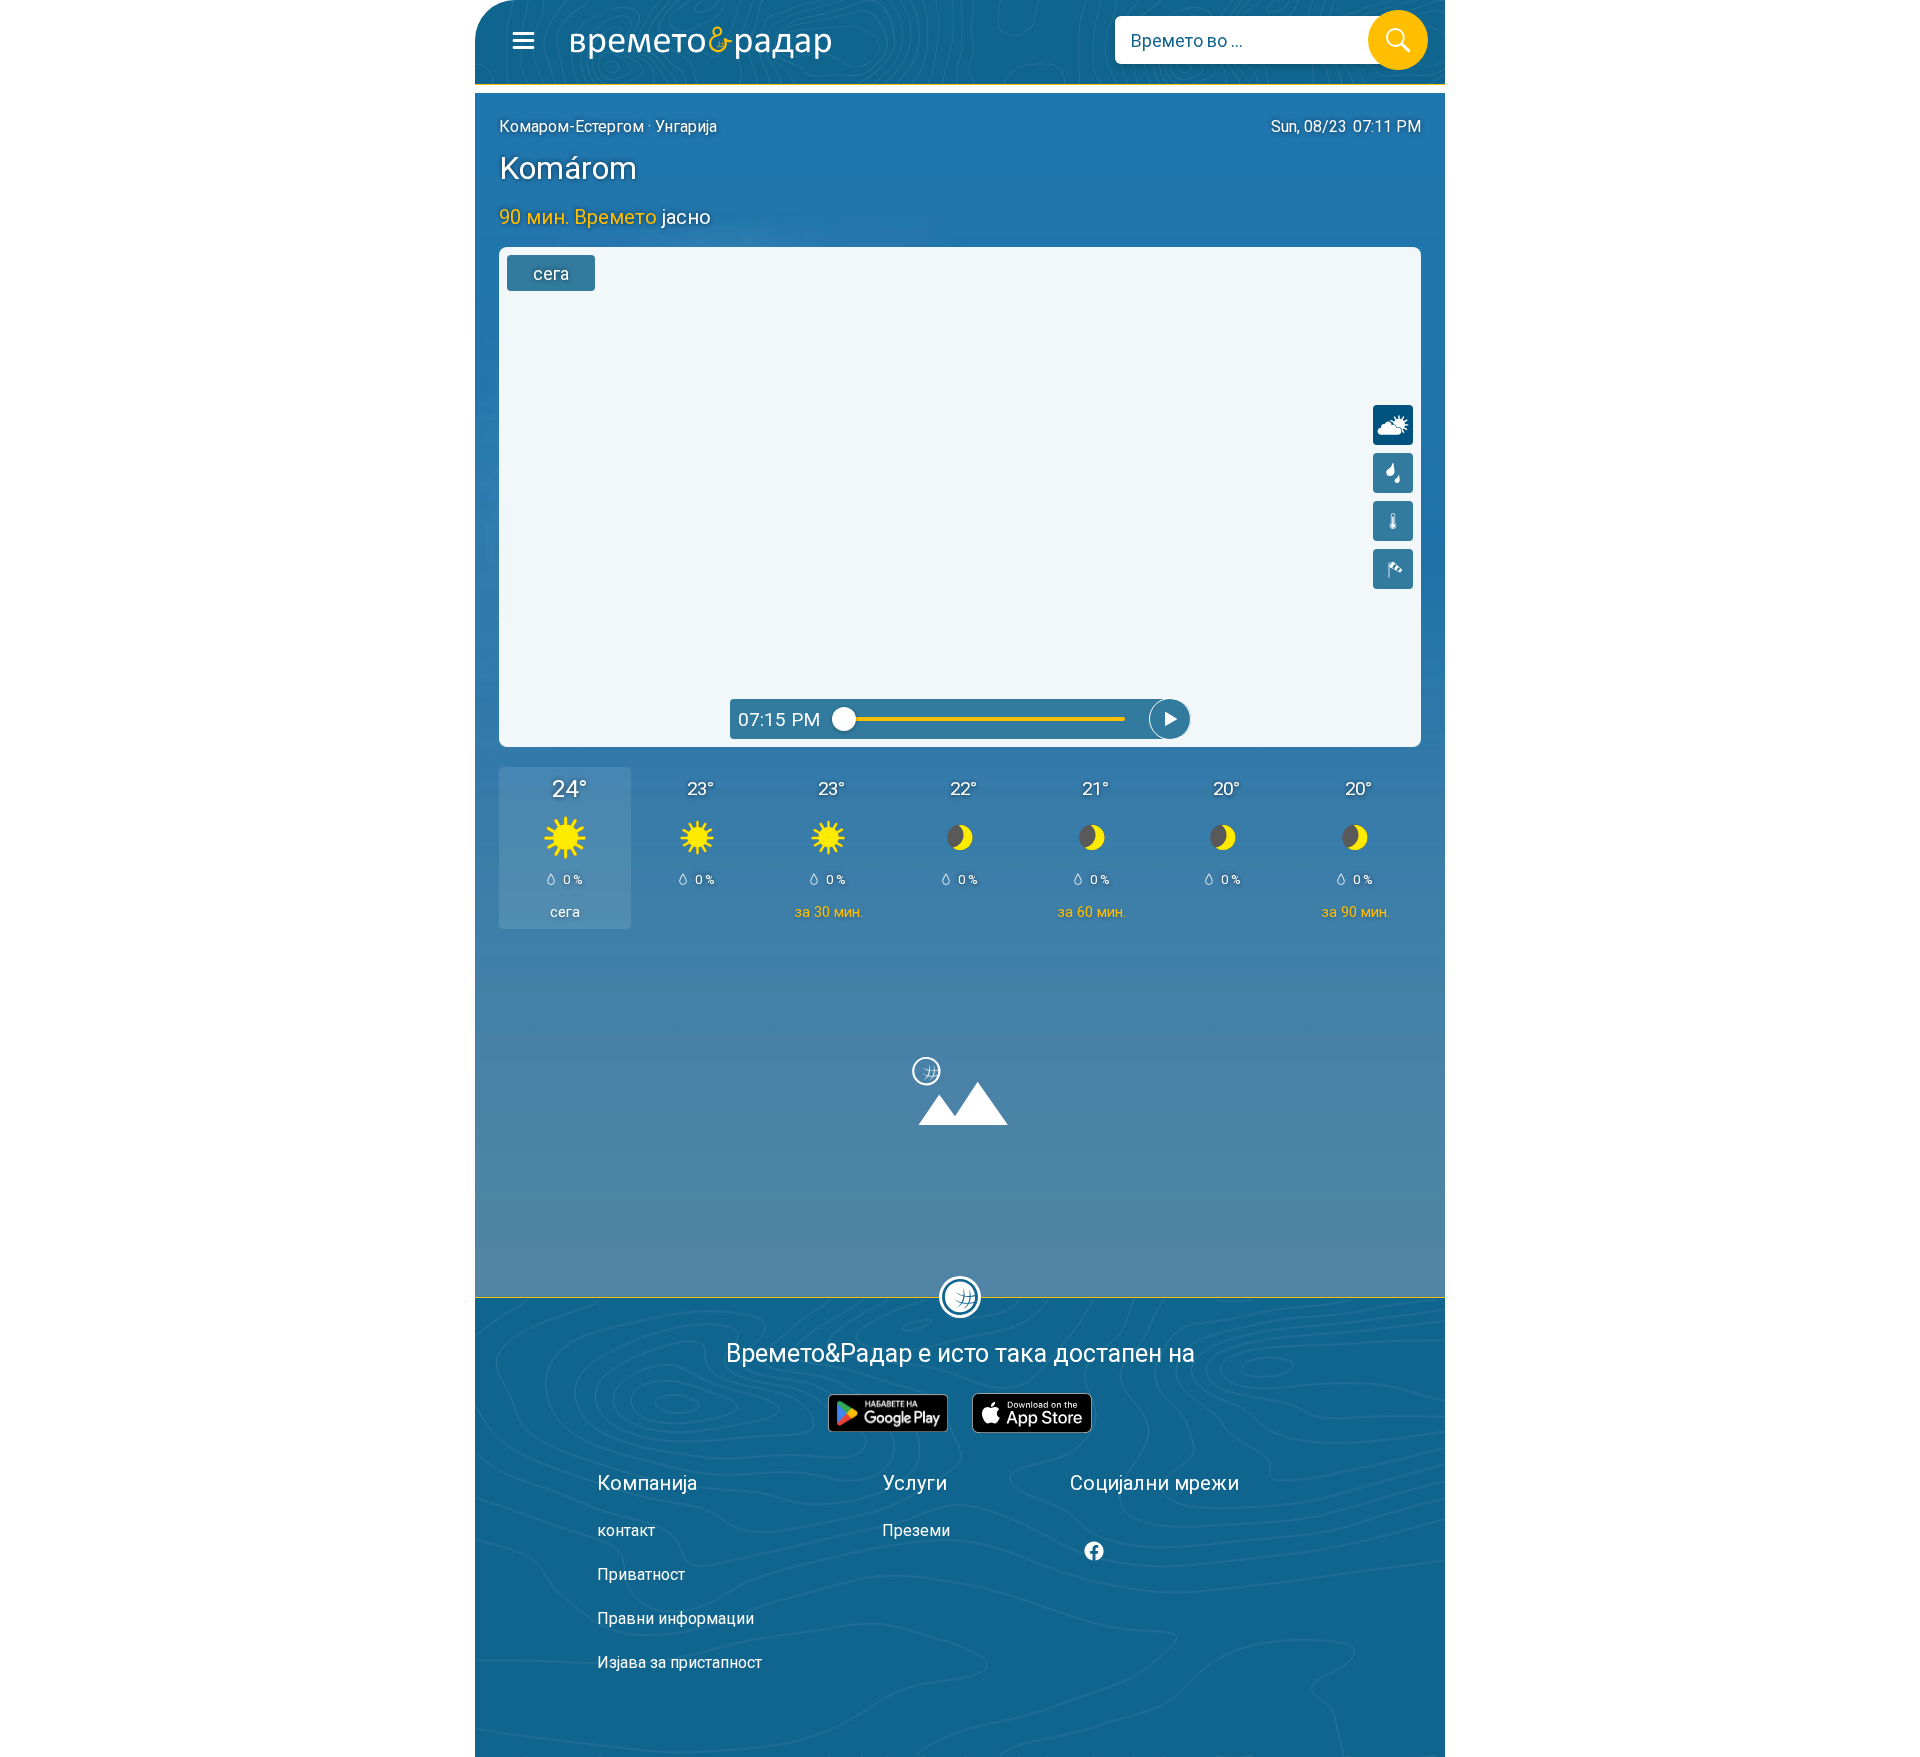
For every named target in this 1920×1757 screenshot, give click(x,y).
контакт (626, 1530)
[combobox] (1256, 40)
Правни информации (675, 1618)
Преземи (916, 1530)
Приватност (641, 1574)
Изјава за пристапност (679, 1662)
